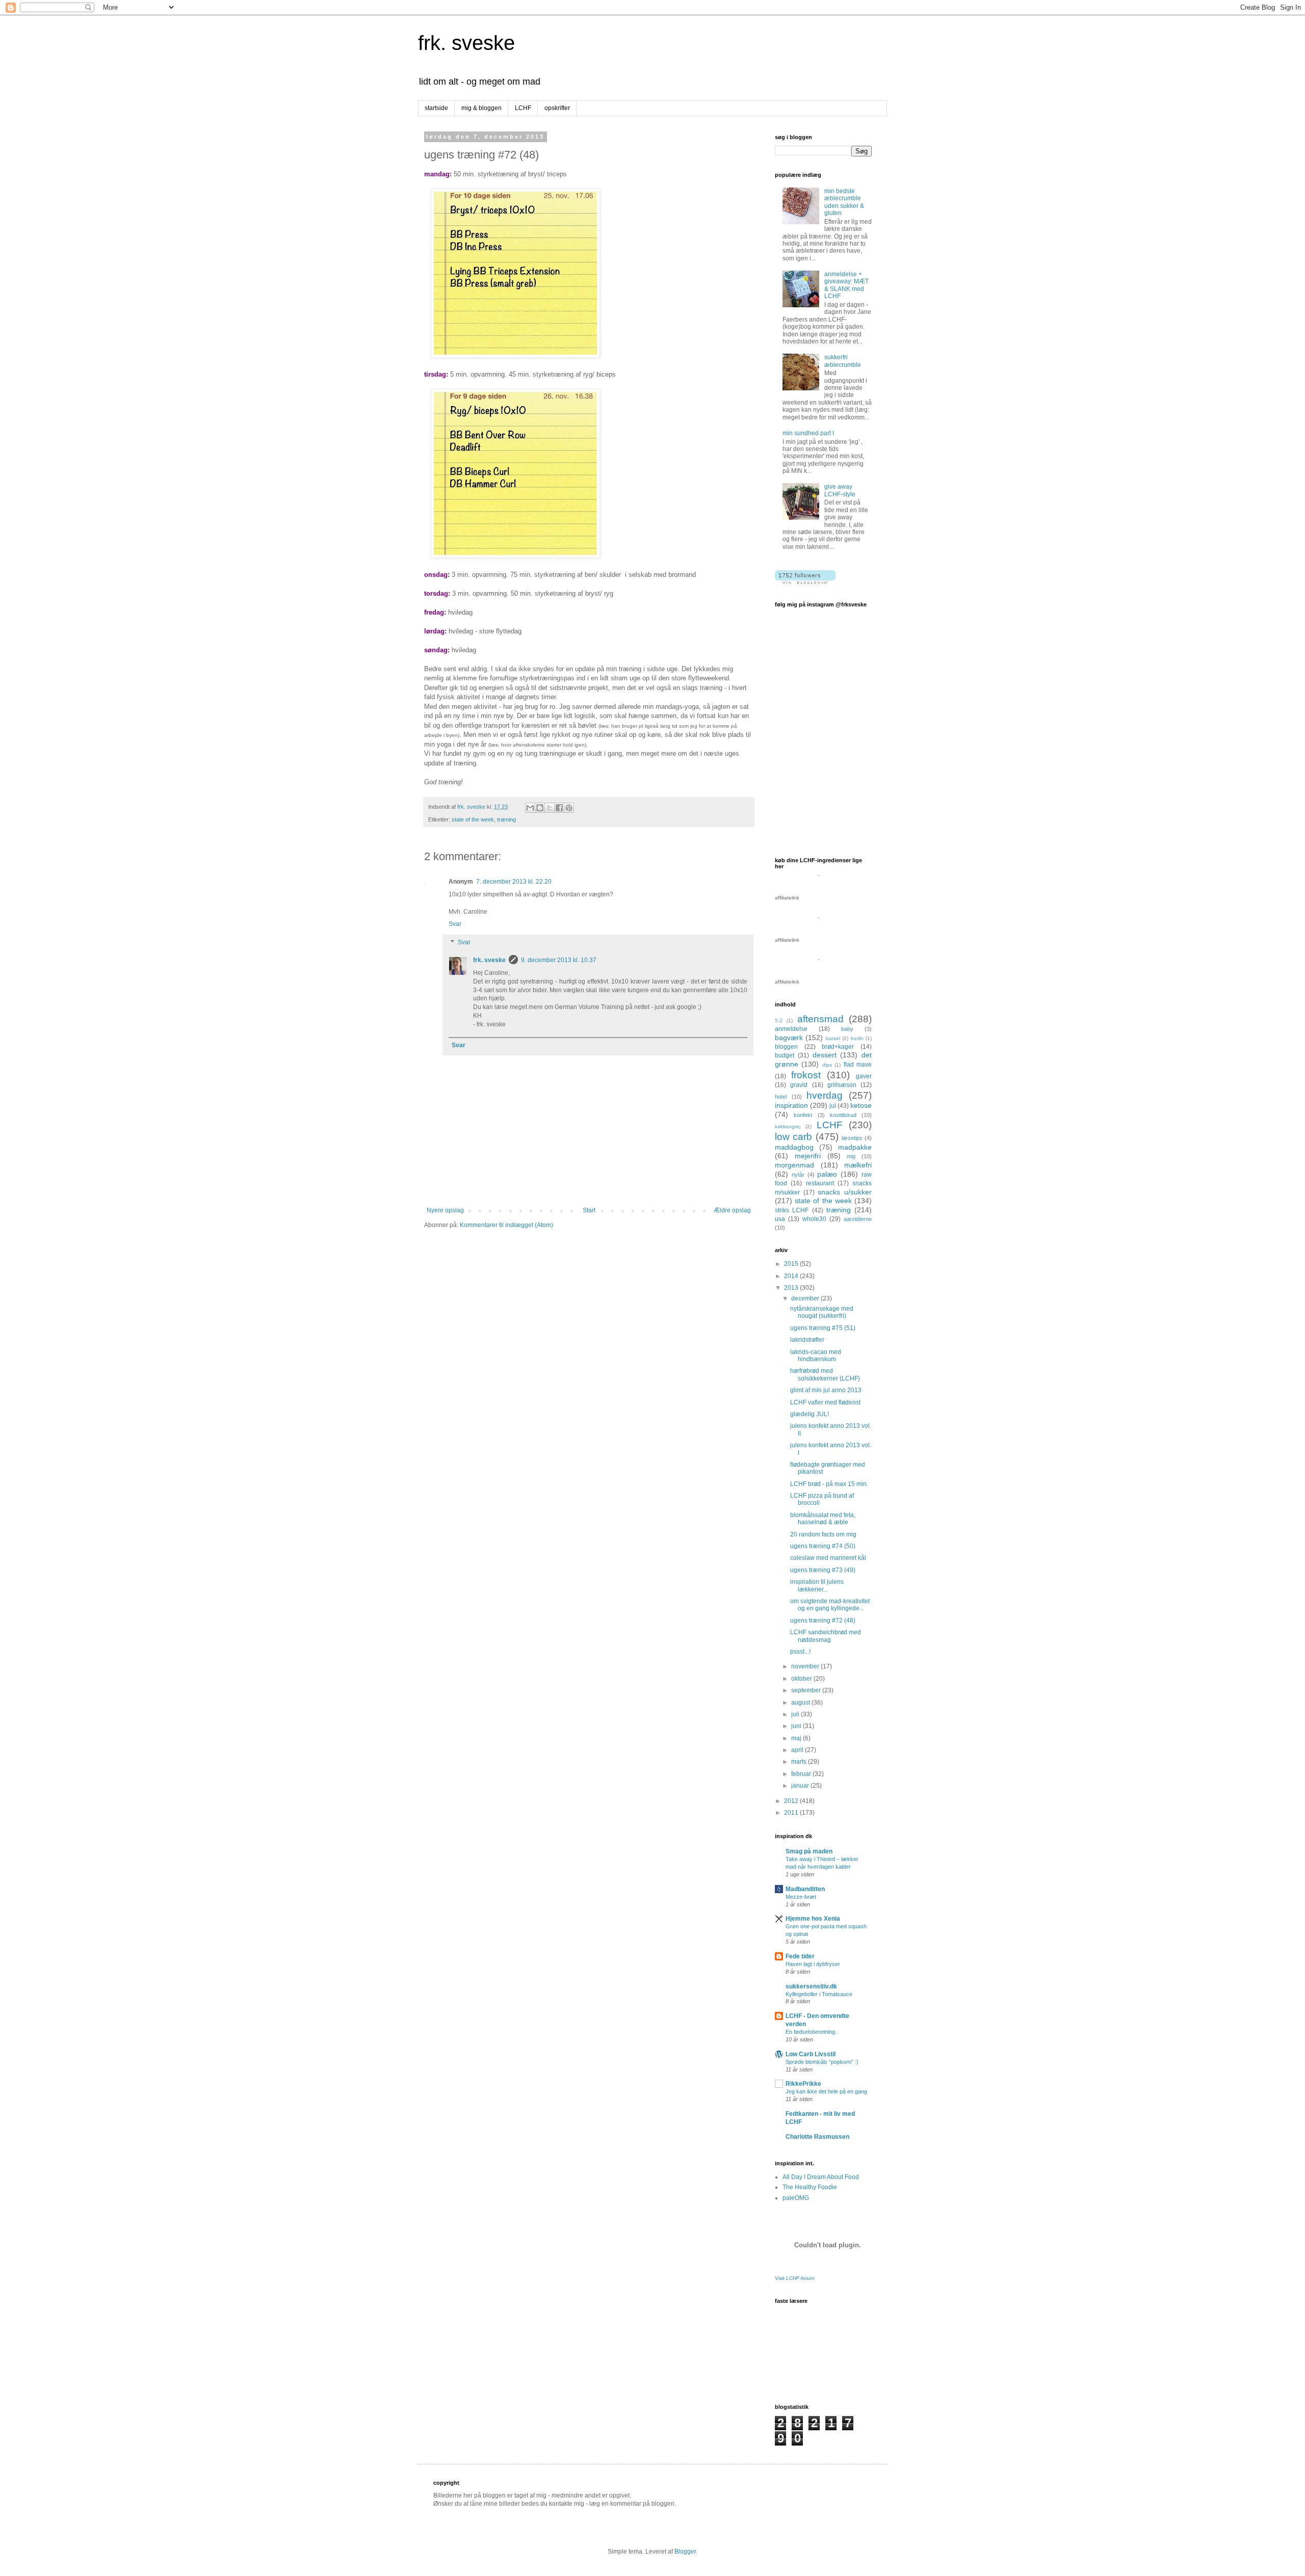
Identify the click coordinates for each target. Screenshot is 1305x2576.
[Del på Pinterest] (569, 808)
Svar (455, 924)
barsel (833, 1038)
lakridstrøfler (807, 1340)
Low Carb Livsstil (811, 2054)
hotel (781, 1097)
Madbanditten (805, 1889)
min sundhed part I (808, 433)
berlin (857, 1038)
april (798, 1750)
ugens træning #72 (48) (823, 1621)
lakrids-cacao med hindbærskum (816, 1356)
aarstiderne (858, 1219)
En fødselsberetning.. (812, 2032)
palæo (827, 1174)
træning (506, 819)
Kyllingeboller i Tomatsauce (819, 1994)
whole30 (814, 1219)
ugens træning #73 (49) (823, 1570)
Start (589, 1210)
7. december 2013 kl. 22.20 (514, 882)
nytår (798, 1175)
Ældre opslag (732, 1210)
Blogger (685, 2552)
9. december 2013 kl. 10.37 (559, 960)
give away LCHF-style (840, 490)
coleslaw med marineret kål (828, 1558)
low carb (793, 1137)
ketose (861, 1105)
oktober (802, 1679)
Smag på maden (809, 1851)
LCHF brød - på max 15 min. (829, 1484)
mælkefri (858, 1165)
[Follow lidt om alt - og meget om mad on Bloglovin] (805, 582)
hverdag (825, 1095)
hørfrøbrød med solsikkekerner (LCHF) (825, 1374)
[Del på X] (550, 808)
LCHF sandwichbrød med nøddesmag (826, 1636)
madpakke (855, 1147)
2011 (792, 1813)
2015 (792, 1264)
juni (797, 1726)
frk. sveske (466, 43)
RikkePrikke (803, 2084)
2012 (792, 1801)
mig (851, 1156)
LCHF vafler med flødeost (825, 1402)
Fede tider (800, 1956)
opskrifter (557, 108)
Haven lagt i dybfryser (813, 1964)
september (807, 1690)
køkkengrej (788, 1126)
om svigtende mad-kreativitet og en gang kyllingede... (830, 1605)
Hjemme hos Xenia (813, 1919)
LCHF (523, 108)
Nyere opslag (445, 1210)
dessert (825, 1055)
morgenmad (794, 1165)
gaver (864, 1076)
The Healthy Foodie (810, 2187)
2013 (792, 1288)
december (806, 1298)
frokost (806, 1075)
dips (827, 1065)
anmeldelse (791, 1029)
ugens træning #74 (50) (823, 1546)
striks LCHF (792, 1210)
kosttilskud (843, 1115)
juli (796, 1714)
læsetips (852, 1138)
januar (801, 1786)
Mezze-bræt (801, 1897)
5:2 (779, 1020)
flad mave (858, 1065)
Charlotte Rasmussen (817, 2137)
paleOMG (796, 2198)
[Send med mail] (530, 808)
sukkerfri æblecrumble (843, 361)
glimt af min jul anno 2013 (826, 1390)
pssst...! (800, 1652)
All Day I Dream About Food (821, 2177)
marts (800, 1762)
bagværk (789, 1038)
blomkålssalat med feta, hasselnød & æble (823, 1519)
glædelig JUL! (810, 1414)
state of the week (473, 819)
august (801, 1703)
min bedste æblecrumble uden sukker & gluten (844, 202)
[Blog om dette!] (540, 808)
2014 (792, 1276)
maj (797, 1738)
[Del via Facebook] (559, 808)
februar (802, 1774)
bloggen (786, 1047)
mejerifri (808, 1156)
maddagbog (794, 1147)
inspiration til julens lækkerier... (817, 1585)
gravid (799, 1085)
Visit (794, 2278)
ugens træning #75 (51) (823, 1328)
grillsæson (842, 1085)
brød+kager (838, 1047)
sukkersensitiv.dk (811, 1986)
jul (833, 1106)
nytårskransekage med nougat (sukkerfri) (822, 1312)
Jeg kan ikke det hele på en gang (826, 2091)
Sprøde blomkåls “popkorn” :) (822, 2062)
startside (436, 108)
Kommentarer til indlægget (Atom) (506, 1225)
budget (785, 1055)
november (806, 1666)
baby (847, 1029)
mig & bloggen (481, 108)
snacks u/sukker (845, 1192)
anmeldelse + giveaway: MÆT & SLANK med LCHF (846, 285)
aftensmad (820, 1019)
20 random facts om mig (823, 1534)
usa (780, 1219)
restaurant (820, 1183)
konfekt (803, 1115)
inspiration (791, 1105)
